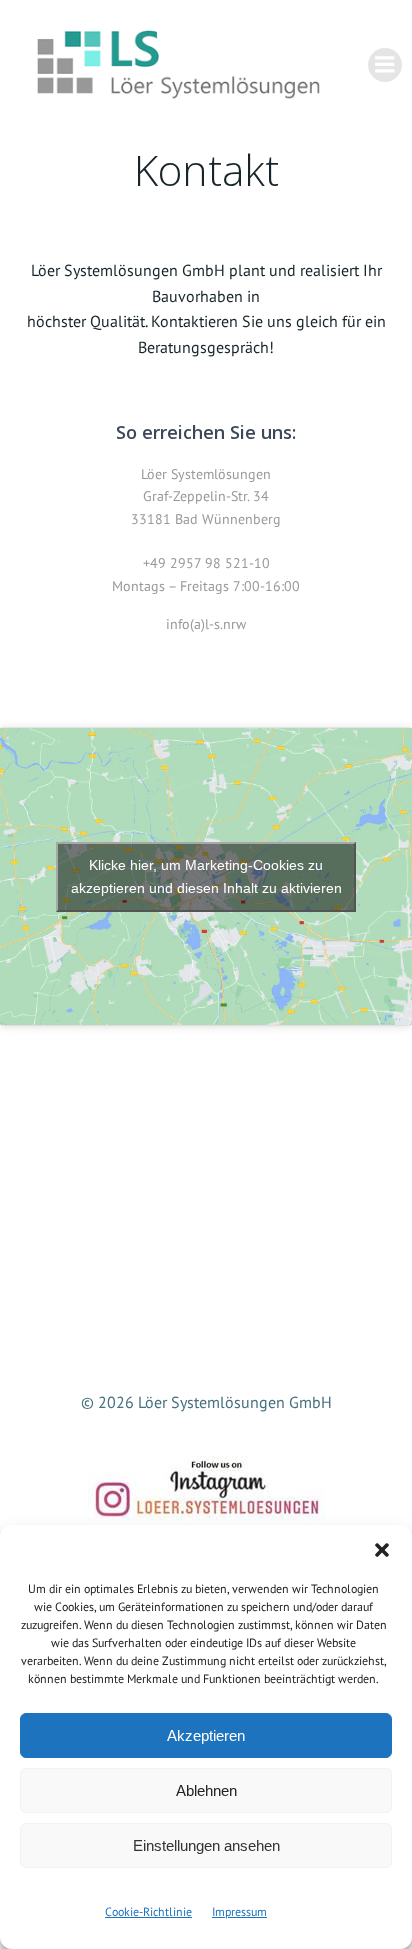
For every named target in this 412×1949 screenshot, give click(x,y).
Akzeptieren (206, 1735)
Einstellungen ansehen (206, 1845)
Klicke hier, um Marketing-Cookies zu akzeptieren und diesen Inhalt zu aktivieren (206, 876)
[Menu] (385, 65)
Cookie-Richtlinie (148, 1911)
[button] (382, 1550)
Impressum (239, 1911)
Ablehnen (206, 1790)
